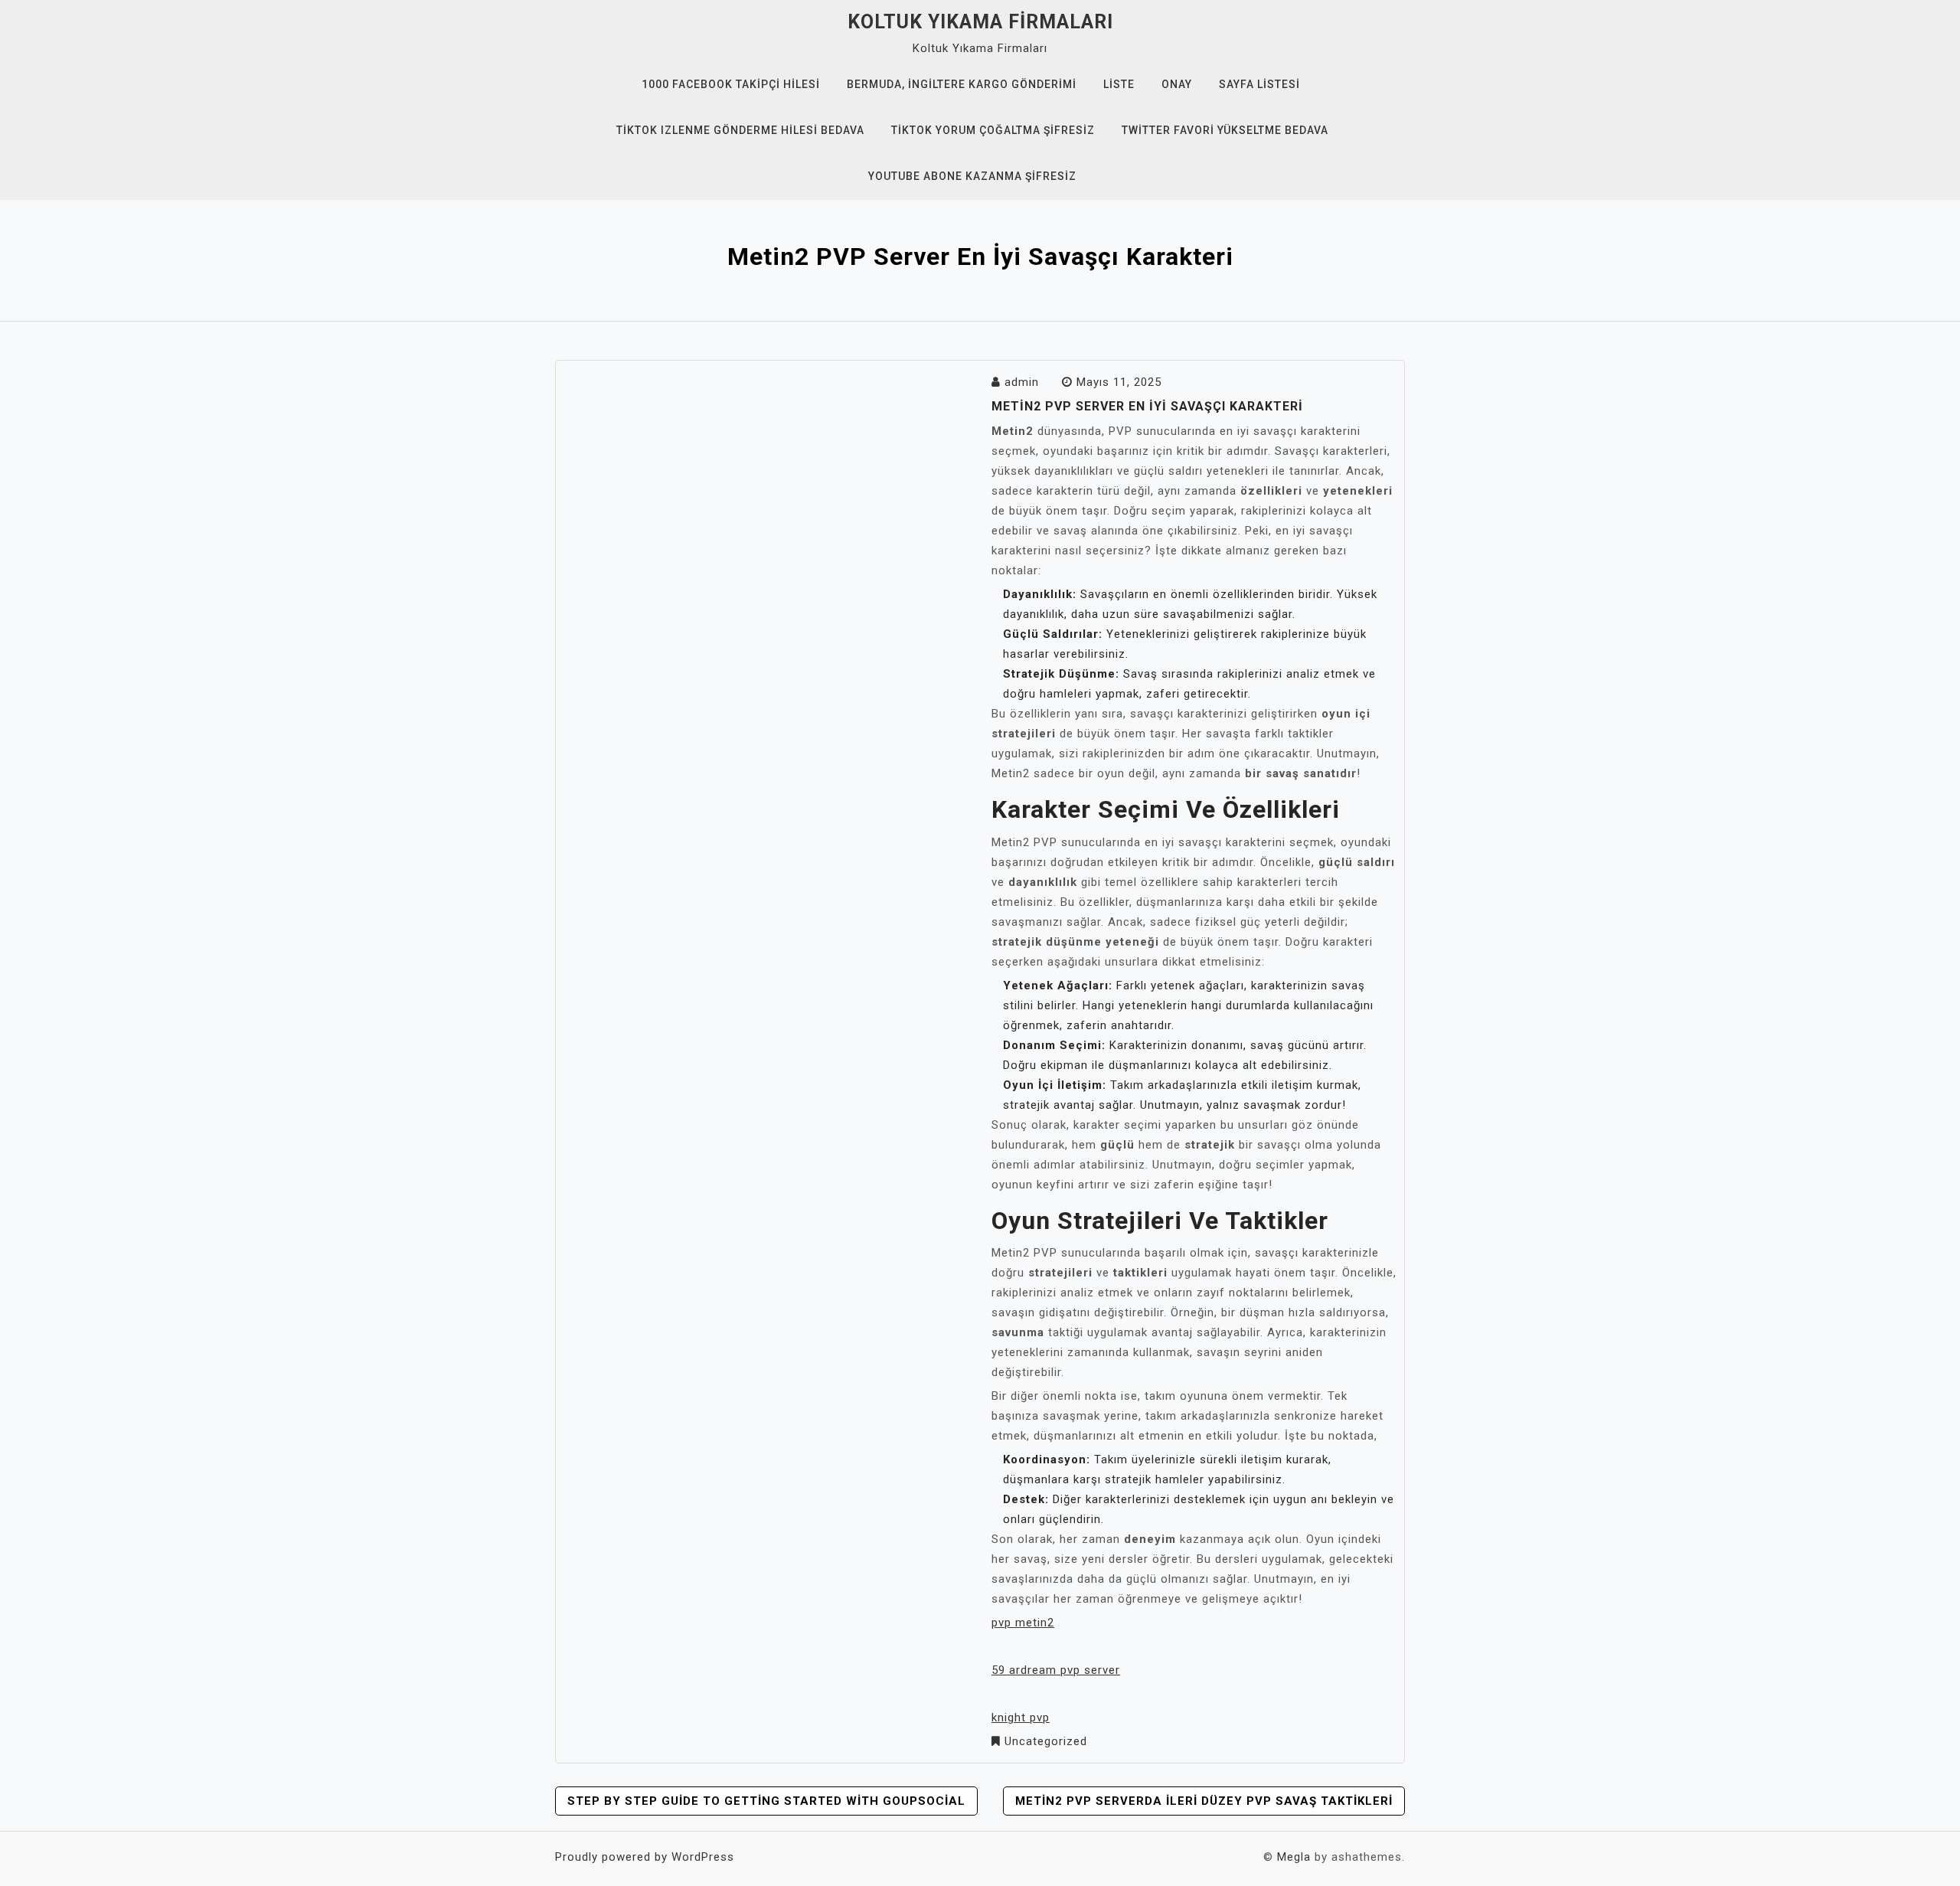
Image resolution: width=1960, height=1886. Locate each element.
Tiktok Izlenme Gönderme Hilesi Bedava (740, 130)
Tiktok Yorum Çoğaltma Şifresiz (993, 130)
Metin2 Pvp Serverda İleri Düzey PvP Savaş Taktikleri (1204, 1801)
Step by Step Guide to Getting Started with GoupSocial (766, 1801)
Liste (1119, 84)
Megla (1294, 1857)
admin (1022, 382)
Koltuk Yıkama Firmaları (980, 22)
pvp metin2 (1023, 1623)
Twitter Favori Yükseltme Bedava (1225, 130)
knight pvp (1021, 1718)
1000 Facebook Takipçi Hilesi (731, 84)
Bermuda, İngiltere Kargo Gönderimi (962, 84)
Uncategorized (1046, 1741)
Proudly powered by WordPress (645, 1857)
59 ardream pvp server (1056, 1670)
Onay (1177, 84)
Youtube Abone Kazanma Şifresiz (972, 176)
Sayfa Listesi (1259, 84)
